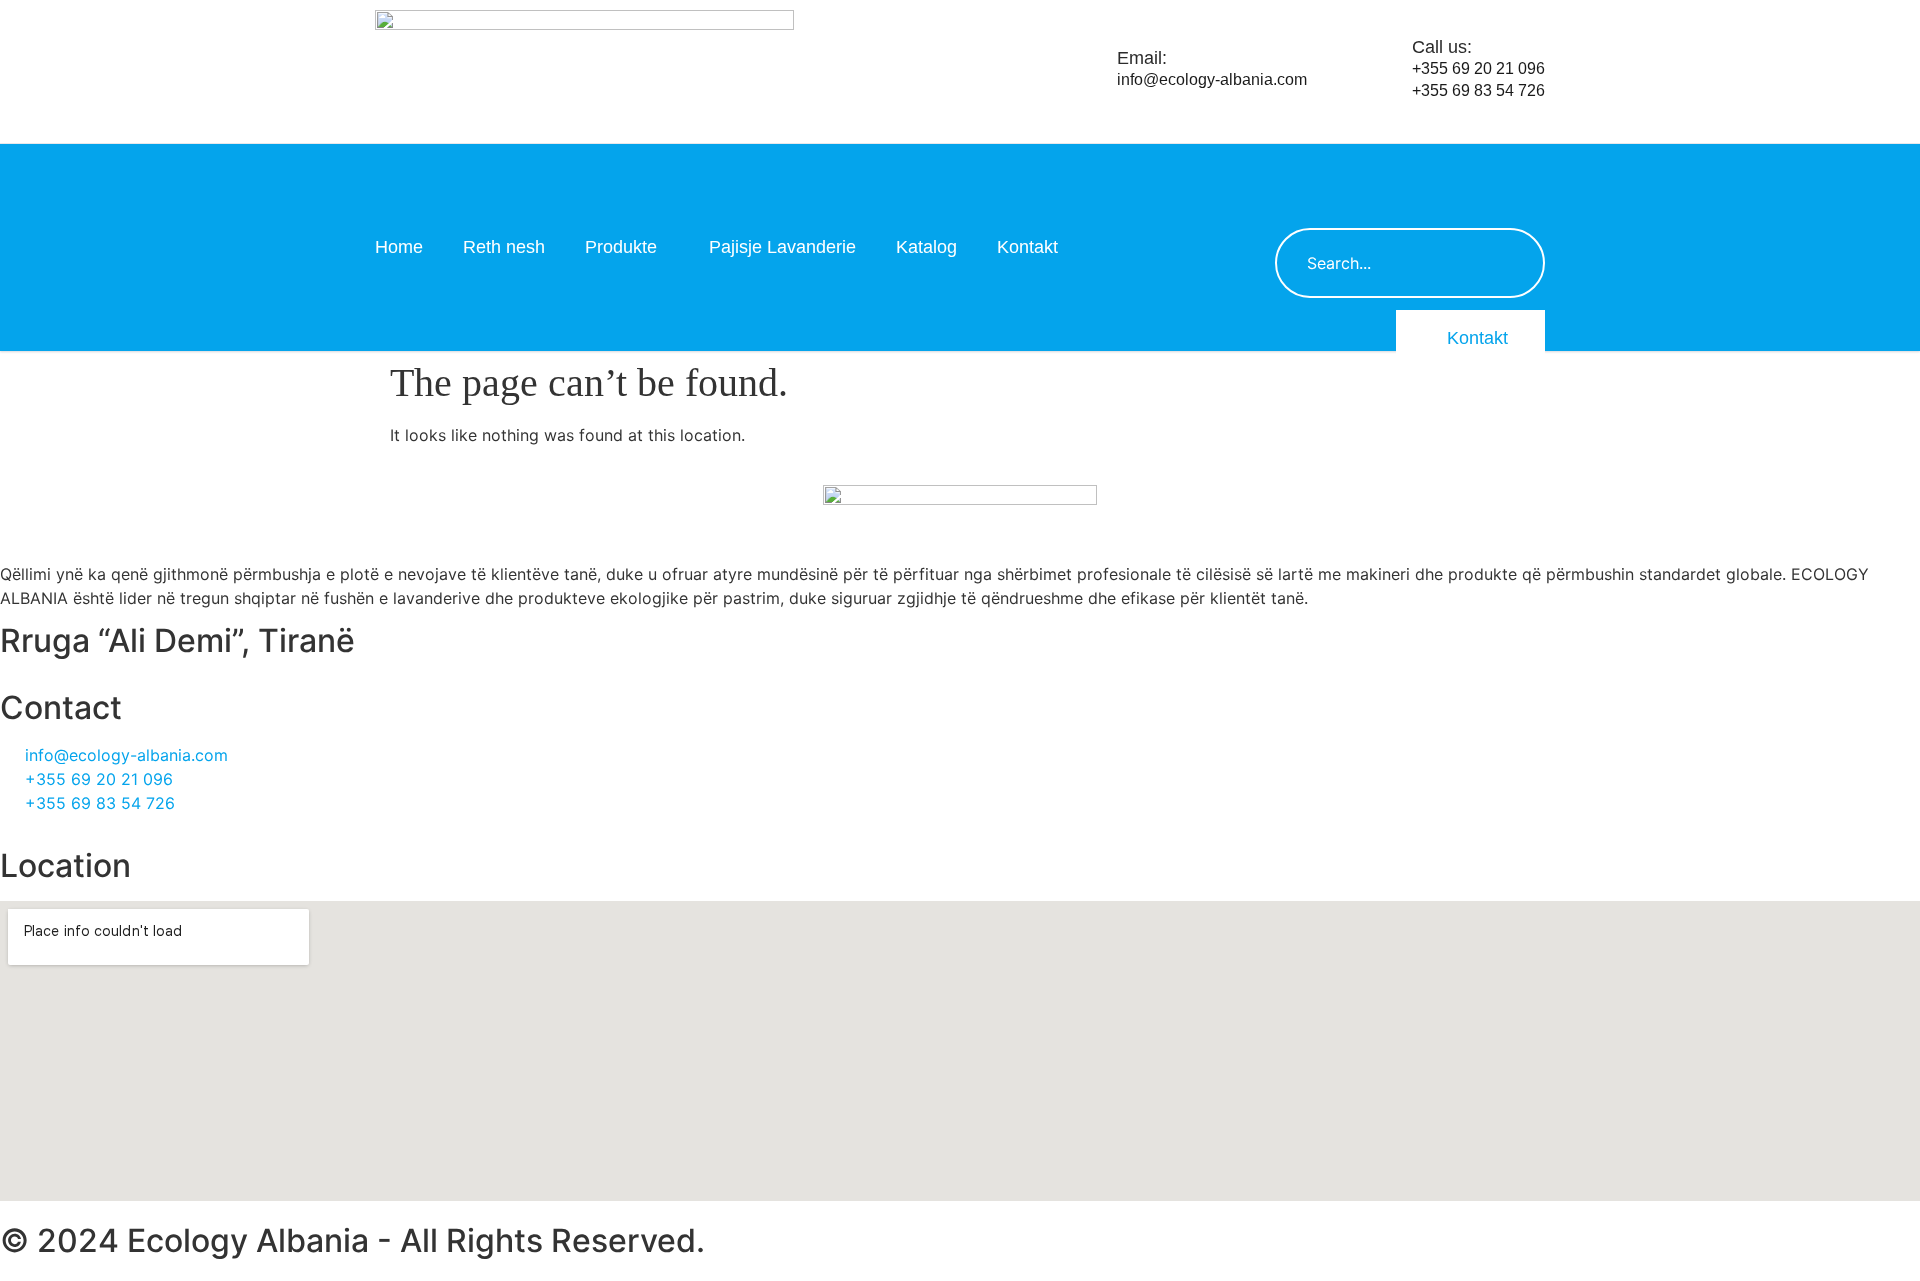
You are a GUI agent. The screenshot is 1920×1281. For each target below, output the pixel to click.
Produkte (621, 247)
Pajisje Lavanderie (782, 247)
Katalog (926, 247)
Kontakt (1027, 247)
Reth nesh (504, 247)
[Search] (1510, 263)
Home (399, 247)
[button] (1300, 169)
